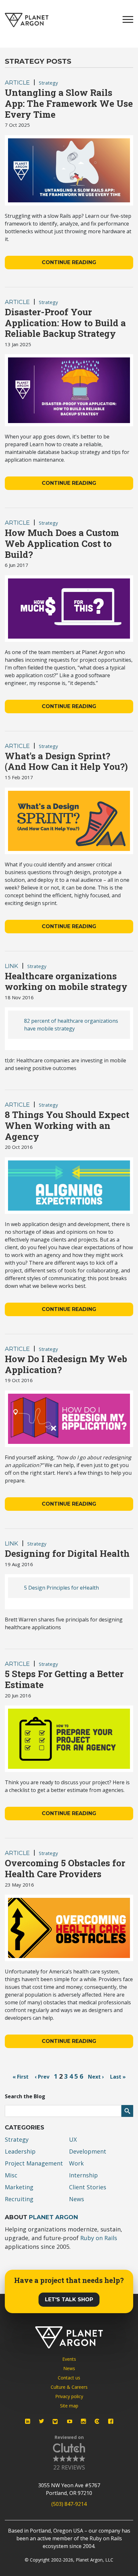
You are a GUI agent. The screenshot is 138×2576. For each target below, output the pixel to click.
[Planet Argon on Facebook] (111, 2421)
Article (17, 83)
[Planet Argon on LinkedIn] (28, 2421)
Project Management (34, 2163)
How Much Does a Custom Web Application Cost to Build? (62, 543)
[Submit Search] (127, 2111)
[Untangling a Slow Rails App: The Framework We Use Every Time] (69, 171)
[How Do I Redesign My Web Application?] (69, 1419)
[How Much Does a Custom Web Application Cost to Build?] (69, 609)
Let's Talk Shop (69, 2299)
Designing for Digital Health (67, 1553)
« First (21, 2077)
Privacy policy (69, 2396)
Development (88, 2151)
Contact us (69, 2378)
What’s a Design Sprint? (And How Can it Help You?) (66, 761)
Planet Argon (53, 2217)
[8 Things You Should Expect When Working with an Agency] (69, 1186)
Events (69, 2359)
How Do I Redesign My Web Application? (66, 1364)
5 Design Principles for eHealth (61, 1588)
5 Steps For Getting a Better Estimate (64, 1679)
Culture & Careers (69, 2387)
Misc (11, 2175)
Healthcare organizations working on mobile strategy (66, 981)
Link (12, 966)
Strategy (48, 83)
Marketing (19, 2187)
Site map (69, 2406)
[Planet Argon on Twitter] (41, 2421)
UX (73, 2139)
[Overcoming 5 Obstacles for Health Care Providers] (69, 1928)
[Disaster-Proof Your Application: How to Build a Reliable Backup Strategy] (69, 390)
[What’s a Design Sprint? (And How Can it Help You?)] (69, 821)
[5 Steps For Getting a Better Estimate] (69, 1739)
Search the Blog (25, 2096)
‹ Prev (42, 2077)
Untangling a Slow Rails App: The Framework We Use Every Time (69, 103)
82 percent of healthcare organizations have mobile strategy (71, 1025)
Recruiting (19, 2199)
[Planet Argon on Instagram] (83, 2421)
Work (76, 2163)
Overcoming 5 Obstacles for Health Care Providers (65, 1868)
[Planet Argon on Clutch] (97, 2421)
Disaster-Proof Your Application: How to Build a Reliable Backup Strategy (65, 323)
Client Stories (88, 2187)
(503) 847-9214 (69, 2504)
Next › (96, 2077)
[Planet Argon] (27, 20)
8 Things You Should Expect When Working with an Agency (67, 1125)
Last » (118, 2077)
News (77, 2199)
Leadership (20, 2151)
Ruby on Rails (99, 2238)
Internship (83, 2175)
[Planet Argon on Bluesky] (56, 2422)
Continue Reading (69, 262)
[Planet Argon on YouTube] (70, 2421)
